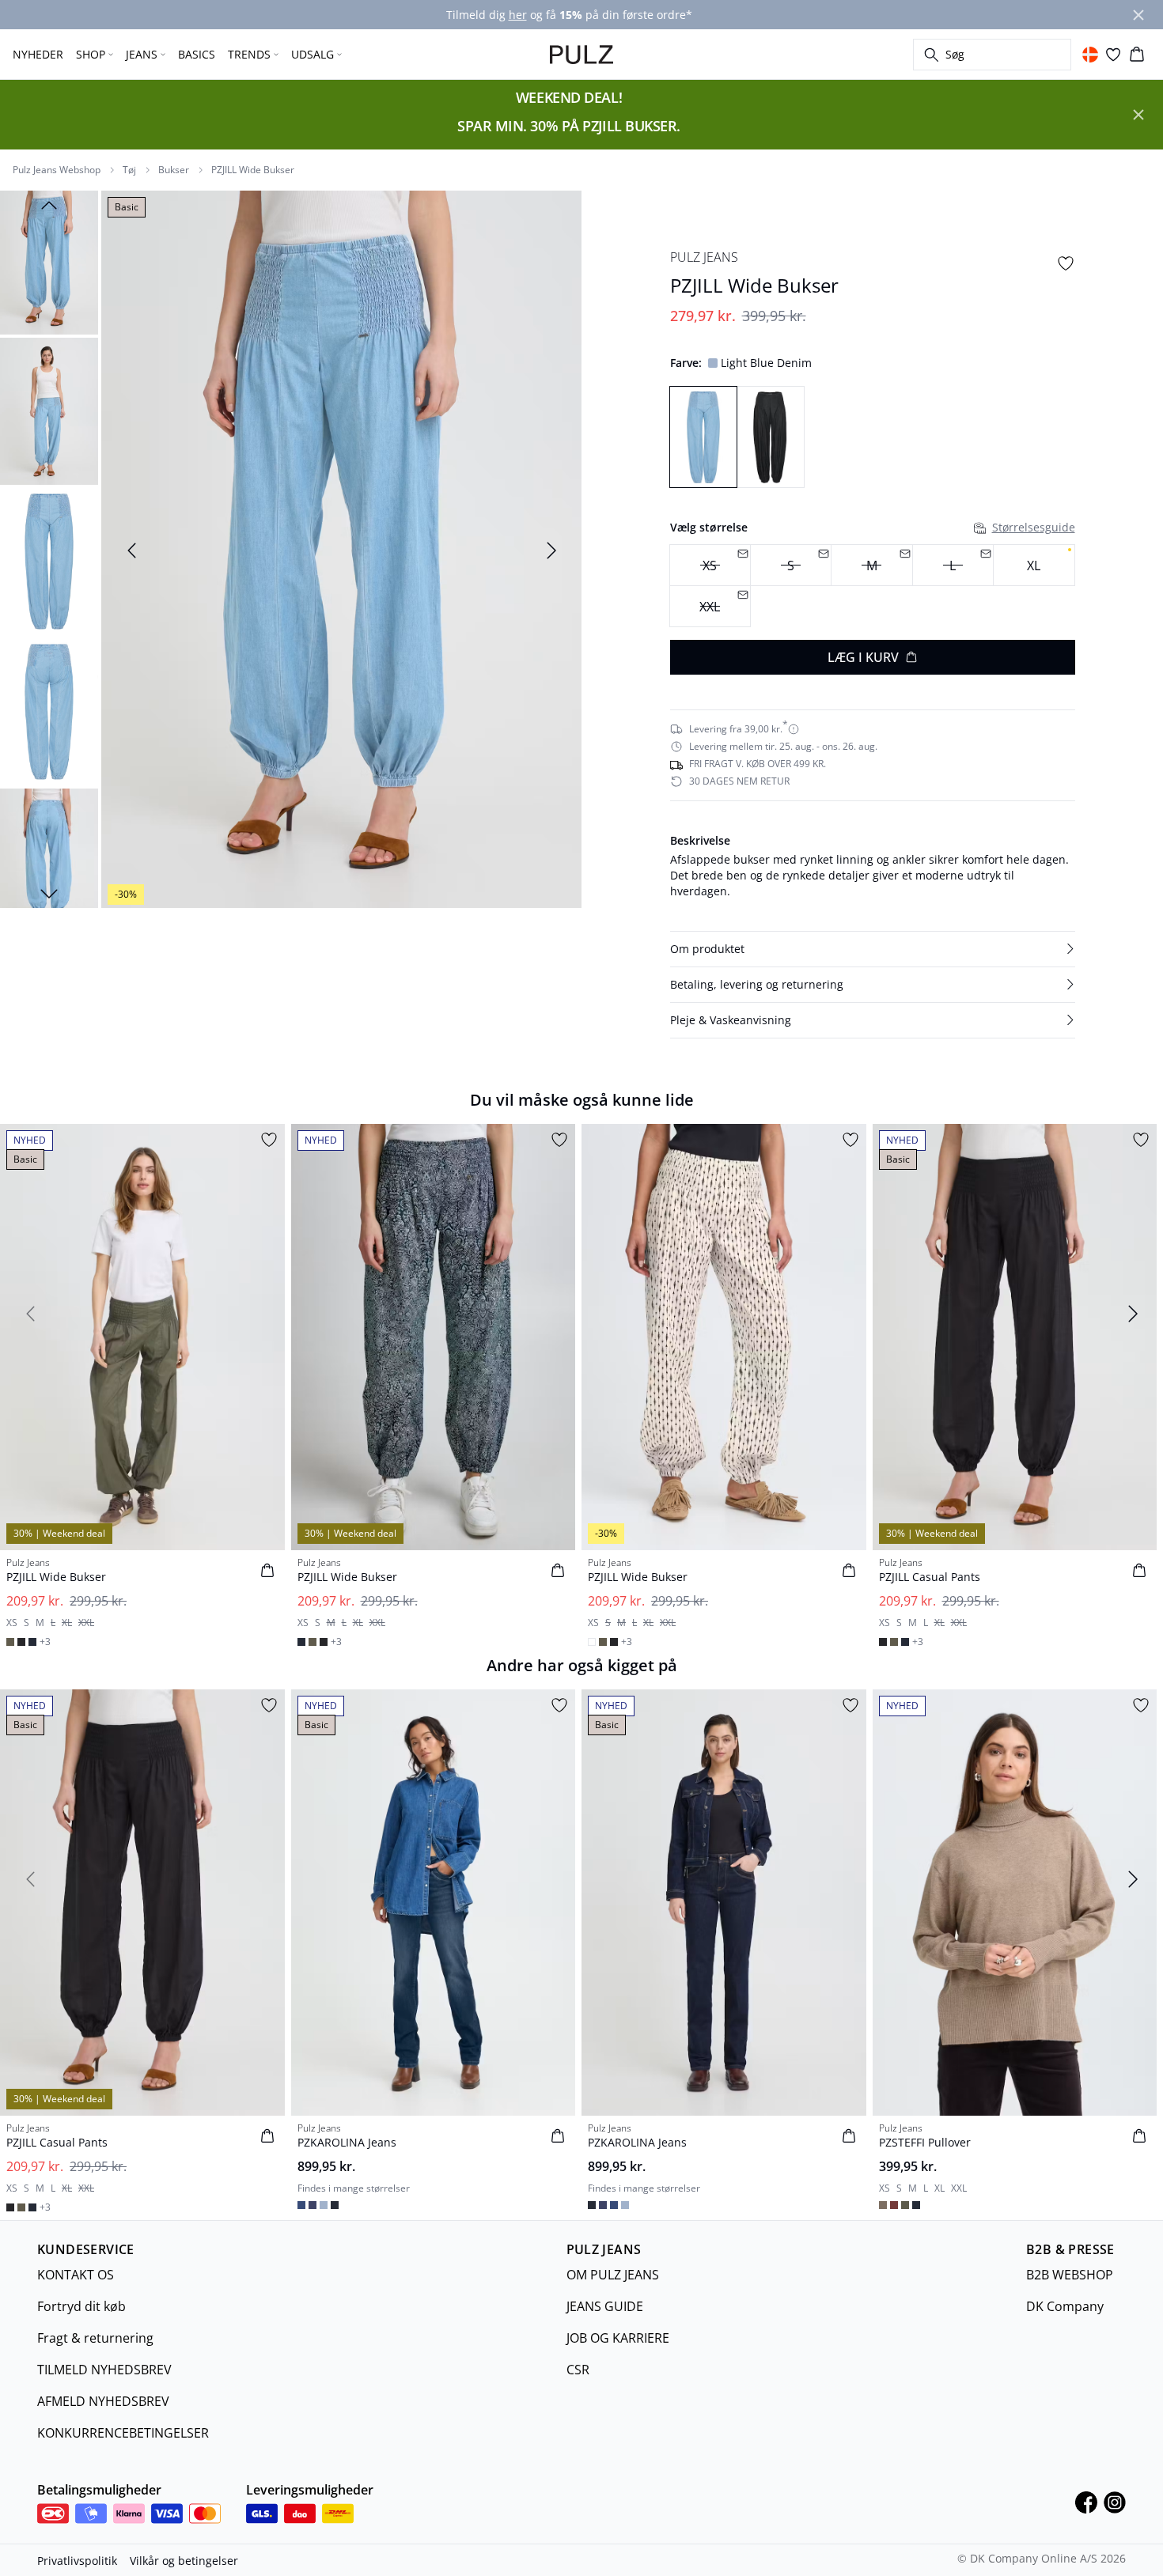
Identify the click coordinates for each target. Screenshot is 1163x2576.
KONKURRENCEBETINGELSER (123, 2433)
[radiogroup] (873, 586)
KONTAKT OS (76, 2275)
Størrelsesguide (1034, 527)
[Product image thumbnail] (49, 261)
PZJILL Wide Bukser (253, 170)
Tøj (129, 170)
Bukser (174, 170)
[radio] (1034, 565)
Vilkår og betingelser (184, 2561)
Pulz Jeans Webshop (57, 170)
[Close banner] (1138, 15)
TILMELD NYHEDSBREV (104, 2370)
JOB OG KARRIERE (618, 2338)
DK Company (1065, 2306)
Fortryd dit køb (81, 2306)
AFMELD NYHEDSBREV (103, 2401)
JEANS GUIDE (605, 2306)
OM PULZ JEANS (613, 2275)
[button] (873, 949)
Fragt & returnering (95, 2338)
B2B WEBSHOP (1070, 2275)
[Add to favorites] (1066, 263)
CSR (578, 2370)
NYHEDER (38, 54)
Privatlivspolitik (77, 2561)
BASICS (197, 54)
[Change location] (1090, 55)
